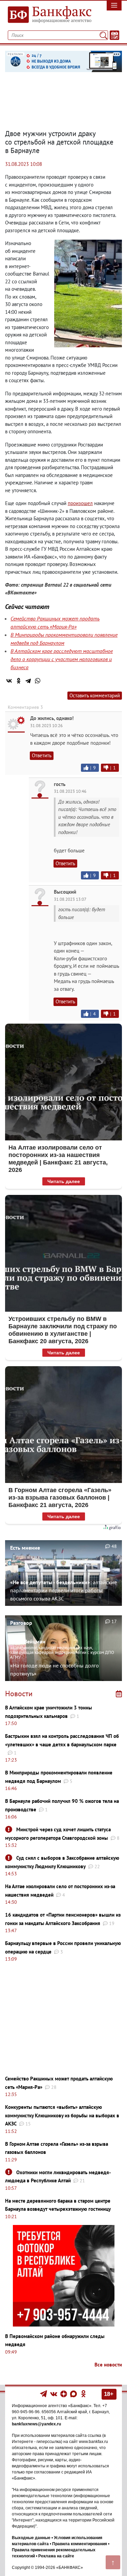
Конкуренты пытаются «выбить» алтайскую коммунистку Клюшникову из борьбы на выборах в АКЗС (62, 2115)
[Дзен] (64, 2394)
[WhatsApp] (38, 681)
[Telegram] (28, 681)
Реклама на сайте (56, 2556)
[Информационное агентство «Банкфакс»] (48, 15)
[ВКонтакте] (9, 681)
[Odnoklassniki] (83, 2394)
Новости (19, 1694)
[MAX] (74, 2394)
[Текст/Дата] (114, 35)
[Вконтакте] (54, 2394)
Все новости (108, 2365)
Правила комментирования (80, 2544)
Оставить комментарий (95, 695)
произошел (80, 503)
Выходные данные (31, 2538)
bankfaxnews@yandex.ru (36, 2424)
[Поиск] (103, 35)
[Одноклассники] (19, 681)
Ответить (42, 755)
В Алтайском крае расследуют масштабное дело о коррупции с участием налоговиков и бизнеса (62, 659)
